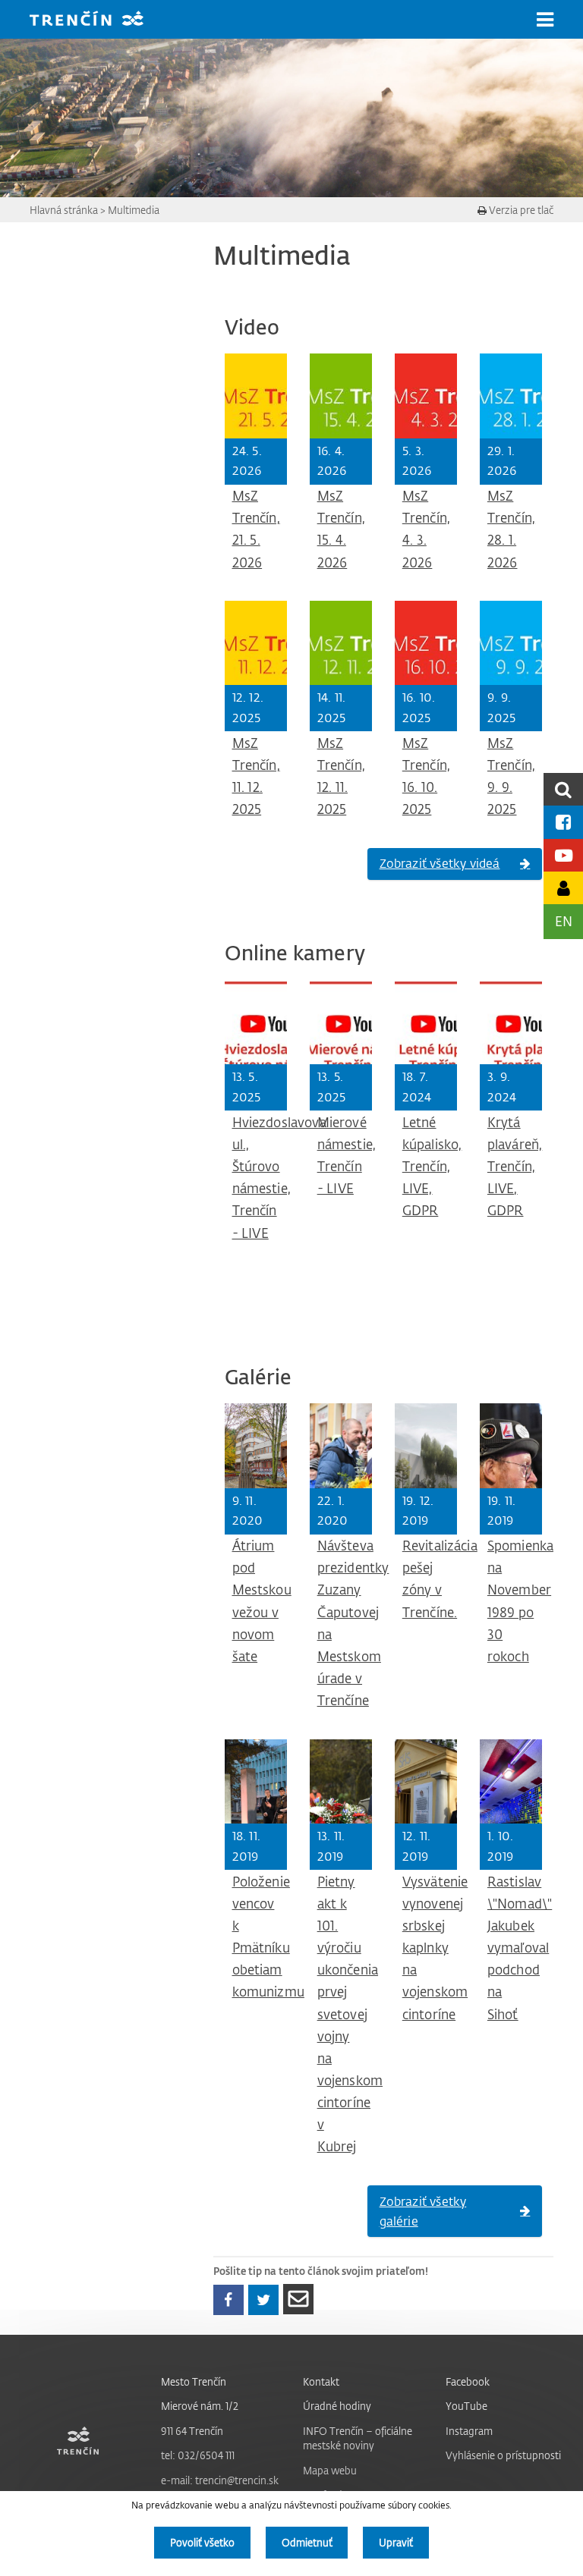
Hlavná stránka (64, 210)
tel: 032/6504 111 (198, 2455)
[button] (545, 20)
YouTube (466, 2406)
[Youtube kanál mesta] (563, 855)
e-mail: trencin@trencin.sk (220, 2480)
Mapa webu (330, 2470)
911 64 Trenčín (192, 2431)
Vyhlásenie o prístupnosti (503, 2455)
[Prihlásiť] (563, 888)
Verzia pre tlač (520, 210)
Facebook (468, 2381)
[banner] (98, 20)
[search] (563, 789)
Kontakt (321, 2381)
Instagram (469, 2431)
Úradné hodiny (337, 2406)
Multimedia (134, 210)
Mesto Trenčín (194, 2381)
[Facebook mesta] (563, 822)
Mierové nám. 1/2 (200, 2406)
